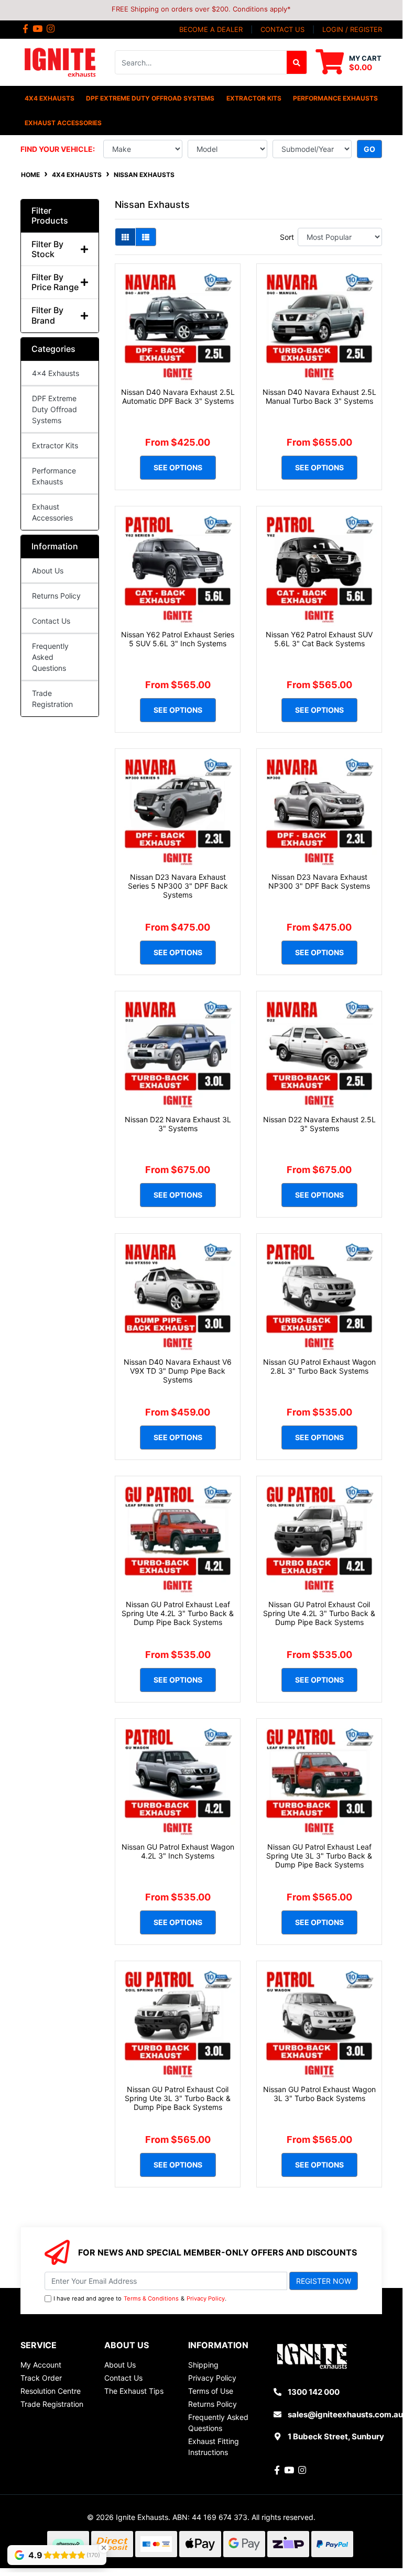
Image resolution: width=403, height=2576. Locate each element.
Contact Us (51, 621)
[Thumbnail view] (125, 237)
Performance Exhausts (54, 476)
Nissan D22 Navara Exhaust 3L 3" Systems (178, 1124)
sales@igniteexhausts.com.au (345, 2414)
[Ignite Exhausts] (60, 62)
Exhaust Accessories (52, 512)
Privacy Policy (206, 2298)
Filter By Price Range (55, 282)
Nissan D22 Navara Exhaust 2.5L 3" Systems (319, 1124)
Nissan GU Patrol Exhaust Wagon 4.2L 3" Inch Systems (178, 1851)
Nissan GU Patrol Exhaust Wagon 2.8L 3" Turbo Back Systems (319, 1366)
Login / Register (352, 29)
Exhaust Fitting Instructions (214, 2447)
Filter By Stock (47, 249)
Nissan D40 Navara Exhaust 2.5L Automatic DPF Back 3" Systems (178, 396)
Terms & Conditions (151, 2298)
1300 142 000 (314, 2392)
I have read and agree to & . (140, 2298)
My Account (41, 2365)
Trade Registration (52, 699)
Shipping (203, 2365)
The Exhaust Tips (134, 2391)
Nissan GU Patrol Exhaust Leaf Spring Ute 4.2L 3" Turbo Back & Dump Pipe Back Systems (178, 1613)
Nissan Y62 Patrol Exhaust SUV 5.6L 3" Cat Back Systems (319, 639)
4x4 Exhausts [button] (50, 98)
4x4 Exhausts (56, 373)
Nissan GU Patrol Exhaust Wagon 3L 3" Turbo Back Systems (319, 2094)
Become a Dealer (211, 29)
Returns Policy (56, 596)
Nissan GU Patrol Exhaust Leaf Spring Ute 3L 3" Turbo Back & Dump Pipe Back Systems (319, 1856)
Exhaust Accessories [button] (63, 123)
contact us (282, 29)
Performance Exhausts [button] (335, 98)
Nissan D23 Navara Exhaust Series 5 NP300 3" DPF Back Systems (178, 886)
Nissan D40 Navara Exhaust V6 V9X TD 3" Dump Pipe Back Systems (178, 1371)
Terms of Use (211, 2391)
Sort (287, 237)
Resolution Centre (51, 2391)
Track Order (41, 2378)
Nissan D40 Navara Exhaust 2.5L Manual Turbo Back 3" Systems (319, 396)
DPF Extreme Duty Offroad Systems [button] (150, 98)
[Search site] (297, 62)
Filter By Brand (47, 315)
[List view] (146, 237)
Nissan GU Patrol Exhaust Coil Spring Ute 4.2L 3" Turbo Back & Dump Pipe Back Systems (319, 1613)
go (369, 149)
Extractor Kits (55, 445)
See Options (178, 467)
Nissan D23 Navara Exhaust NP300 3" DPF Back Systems (319, 881)
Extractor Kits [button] (254, 98)
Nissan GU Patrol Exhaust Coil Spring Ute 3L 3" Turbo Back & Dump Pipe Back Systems (178, 2098)
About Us (48, 571)
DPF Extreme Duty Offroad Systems (55, 409)
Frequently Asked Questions (50, 657)
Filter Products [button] (50, 216)
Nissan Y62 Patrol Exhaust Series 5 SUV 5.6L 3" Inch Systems (178, 639)
